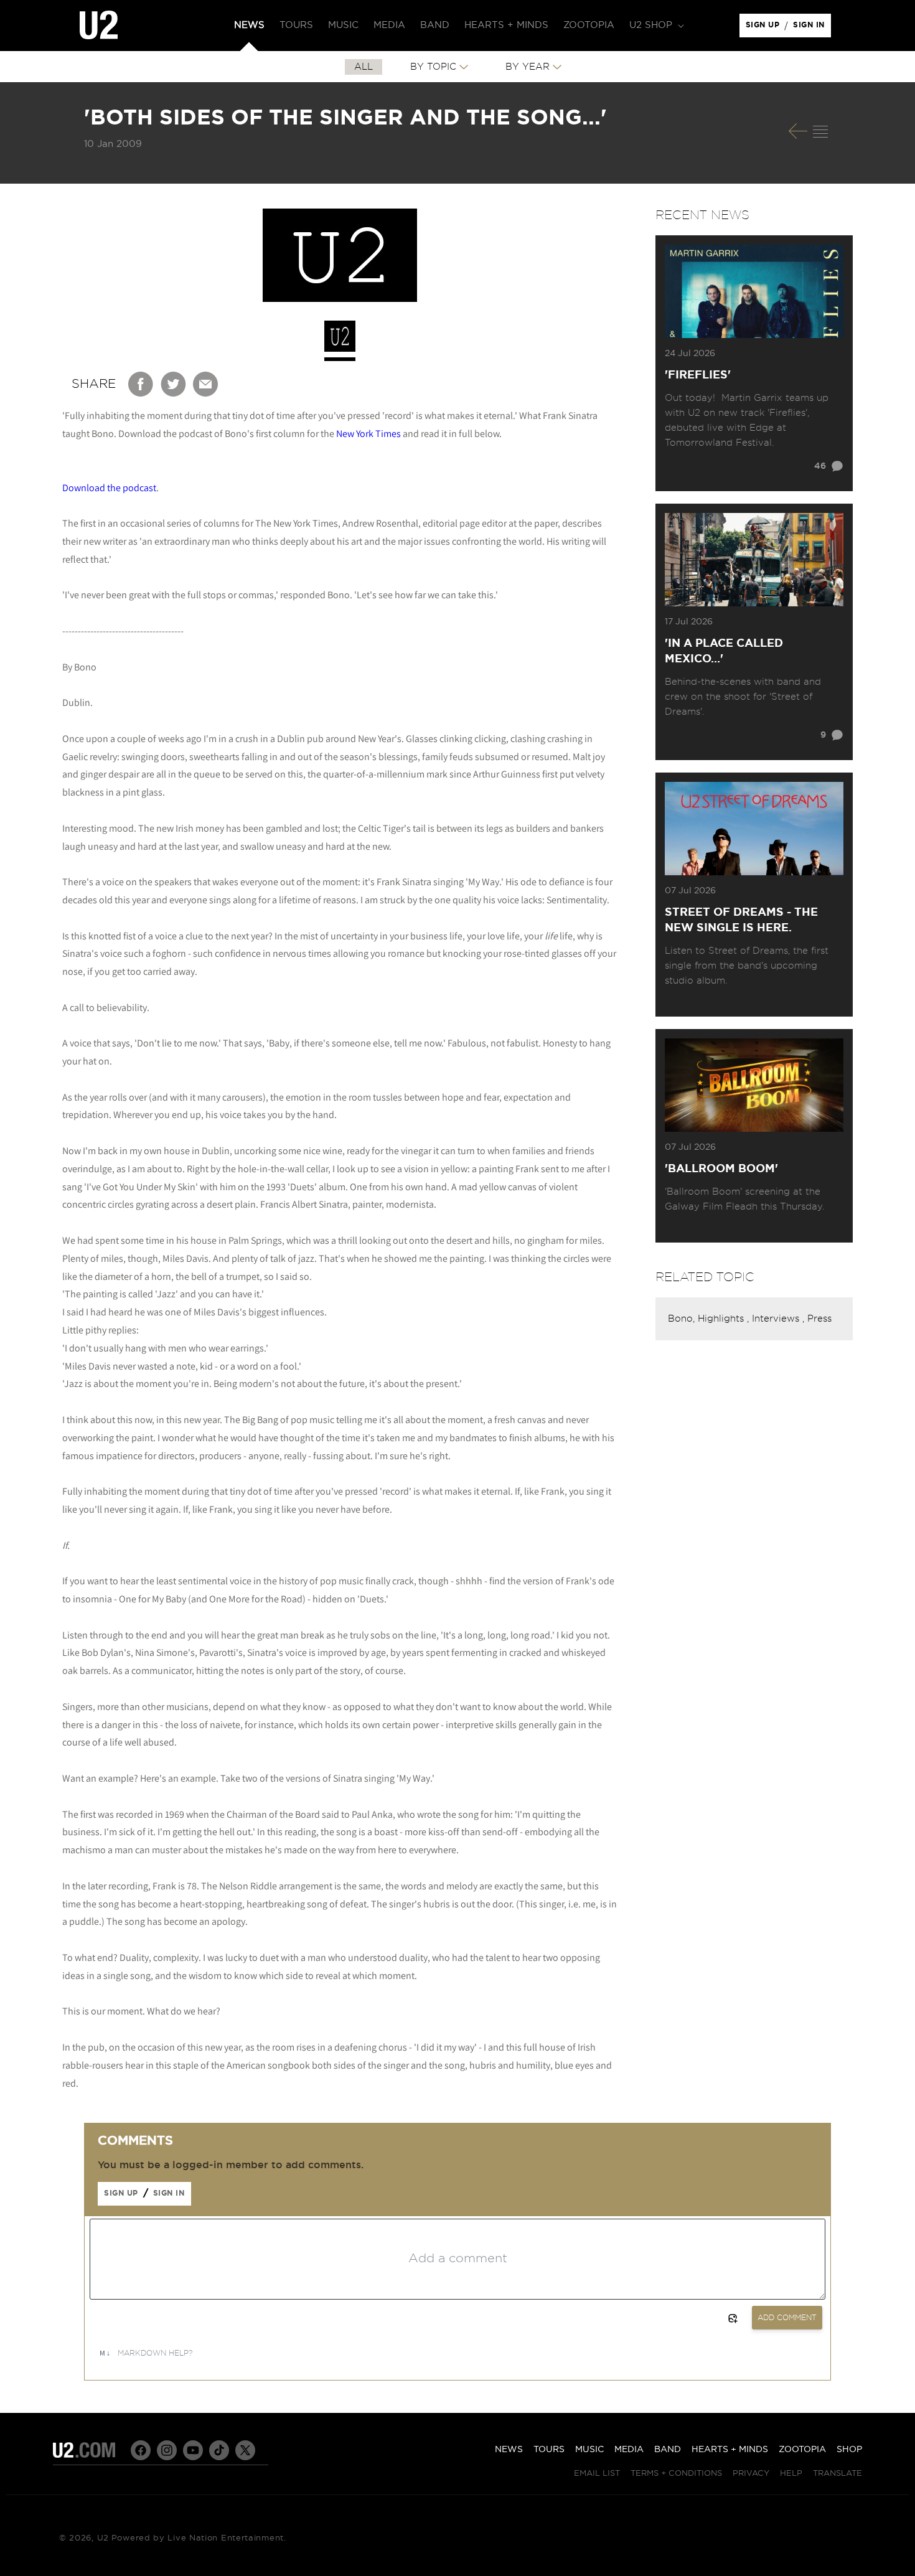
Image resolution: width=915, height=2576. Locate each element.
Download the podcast (109, 488)
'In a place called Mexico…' (724, 651)
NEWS (509, 2450)
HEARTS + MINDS (730, 2450)
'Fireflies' (698, 375)
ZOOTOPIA (802, 2450)
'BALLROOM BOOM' (721, 1169)
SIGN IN (812, 28)
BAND (668, 2450)
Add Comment (787, 2318)
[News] (820, 131)
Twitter (174, 384)
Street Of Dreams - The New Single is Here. (741, 920)
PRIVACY (751, 2474)
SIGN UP (765, 28)
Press (819, 1319)
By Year (528, 67)
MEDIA (629, 2450)
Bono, (683, 1319)
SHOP (849, 2450)
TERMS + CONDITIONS (676, 2474)
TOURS (549, 2450)
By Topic (433, 67)
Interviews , (780, 1319)
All (364, 67)
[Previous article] (798, 131)
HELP (791, 2474)
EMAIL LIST (597, 2474)
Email (206, 384)
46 (820, 466)
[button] (655, 26)
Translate (838, 2474)
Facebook (141, 384)
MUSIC (589, 2450)
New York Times (368, 434)
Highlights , (725, 1319)
